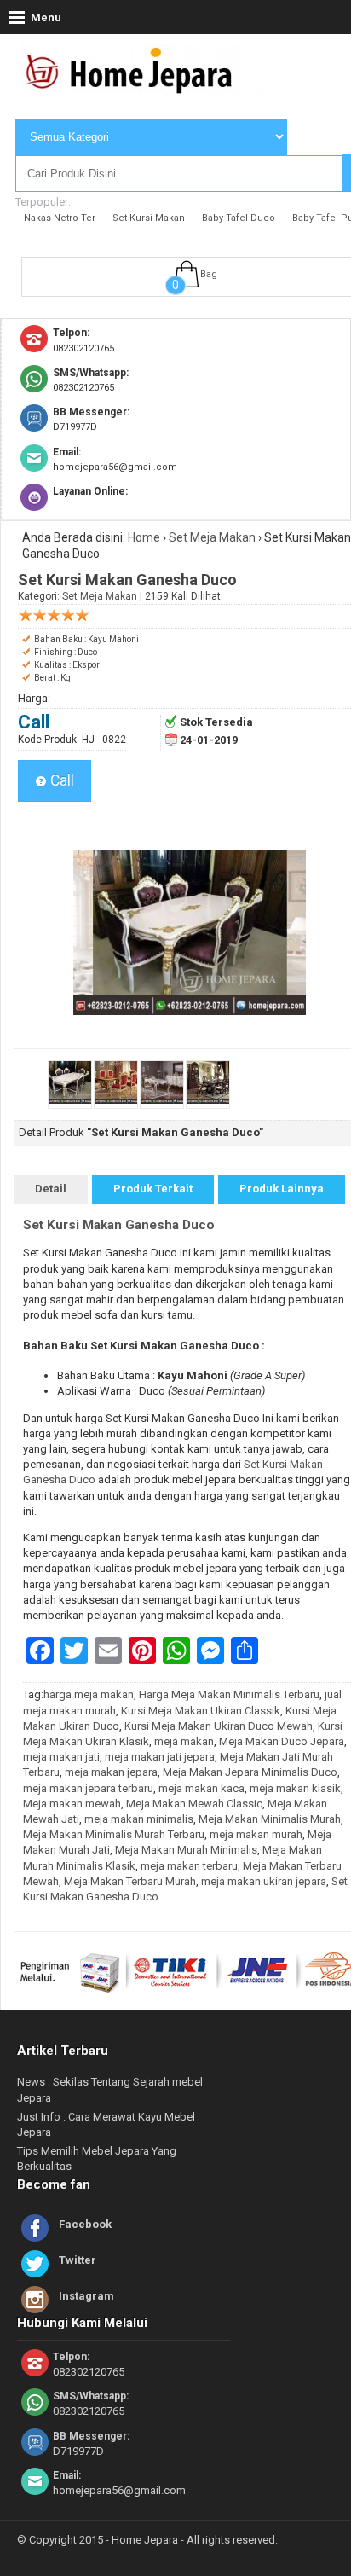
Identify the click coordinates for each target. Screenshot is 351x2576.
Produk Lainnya (282, 1189)
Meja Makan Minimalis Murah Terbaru (114, 1834)
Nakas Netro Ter (60, 218)
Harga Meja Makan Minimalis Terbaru (229, 1694)
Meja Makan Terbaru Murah (130, 1881)
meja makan (184, 1741)
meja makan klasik (295, 1788)
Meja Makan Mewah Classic (194, 1804)
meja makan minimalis (139, 1819)
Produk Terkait (153, 1189)
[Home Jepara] (136, 88)
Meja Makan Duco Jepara (282, 1741)
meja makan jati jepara (160, 1757)
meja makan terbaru (189, 1866)
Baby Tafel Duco (239, 218)
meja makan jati (61, 1757)
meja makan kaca (201, 1788)
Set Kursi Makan (149, 218)
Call (60, 780)
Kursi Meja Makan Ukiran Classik (201, 1711)
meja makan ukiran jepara (264, 1881)
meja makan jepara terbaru (88, 1788)
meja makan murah (256, 1834)
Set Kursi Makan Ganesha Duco (119, 1225)
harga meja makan (89, 1694)
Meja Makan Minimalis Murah (270, 1819)
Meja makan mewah (72, 1804)
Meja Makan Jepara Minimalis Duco (250, 1772)
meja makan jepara (111, 1772)
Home (144, 537)
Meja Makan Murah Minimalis (186, 1850)
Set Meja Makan (212, 537)
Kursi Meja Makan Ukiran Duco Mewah (219, 1726)
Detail (51, 1189)
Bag (209, 274)
